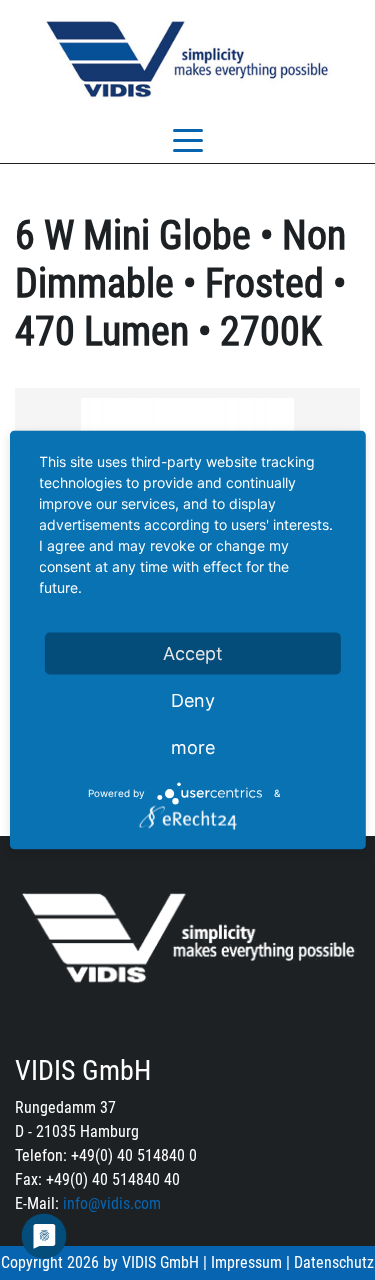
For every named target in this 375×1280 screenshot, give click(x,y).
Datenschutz (334, 1262)
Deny (193, 700)
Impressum (246, 1262)
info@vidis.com (112, 1203)
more (193, 747)
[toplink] (342, 1170)
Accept (193, 653)
